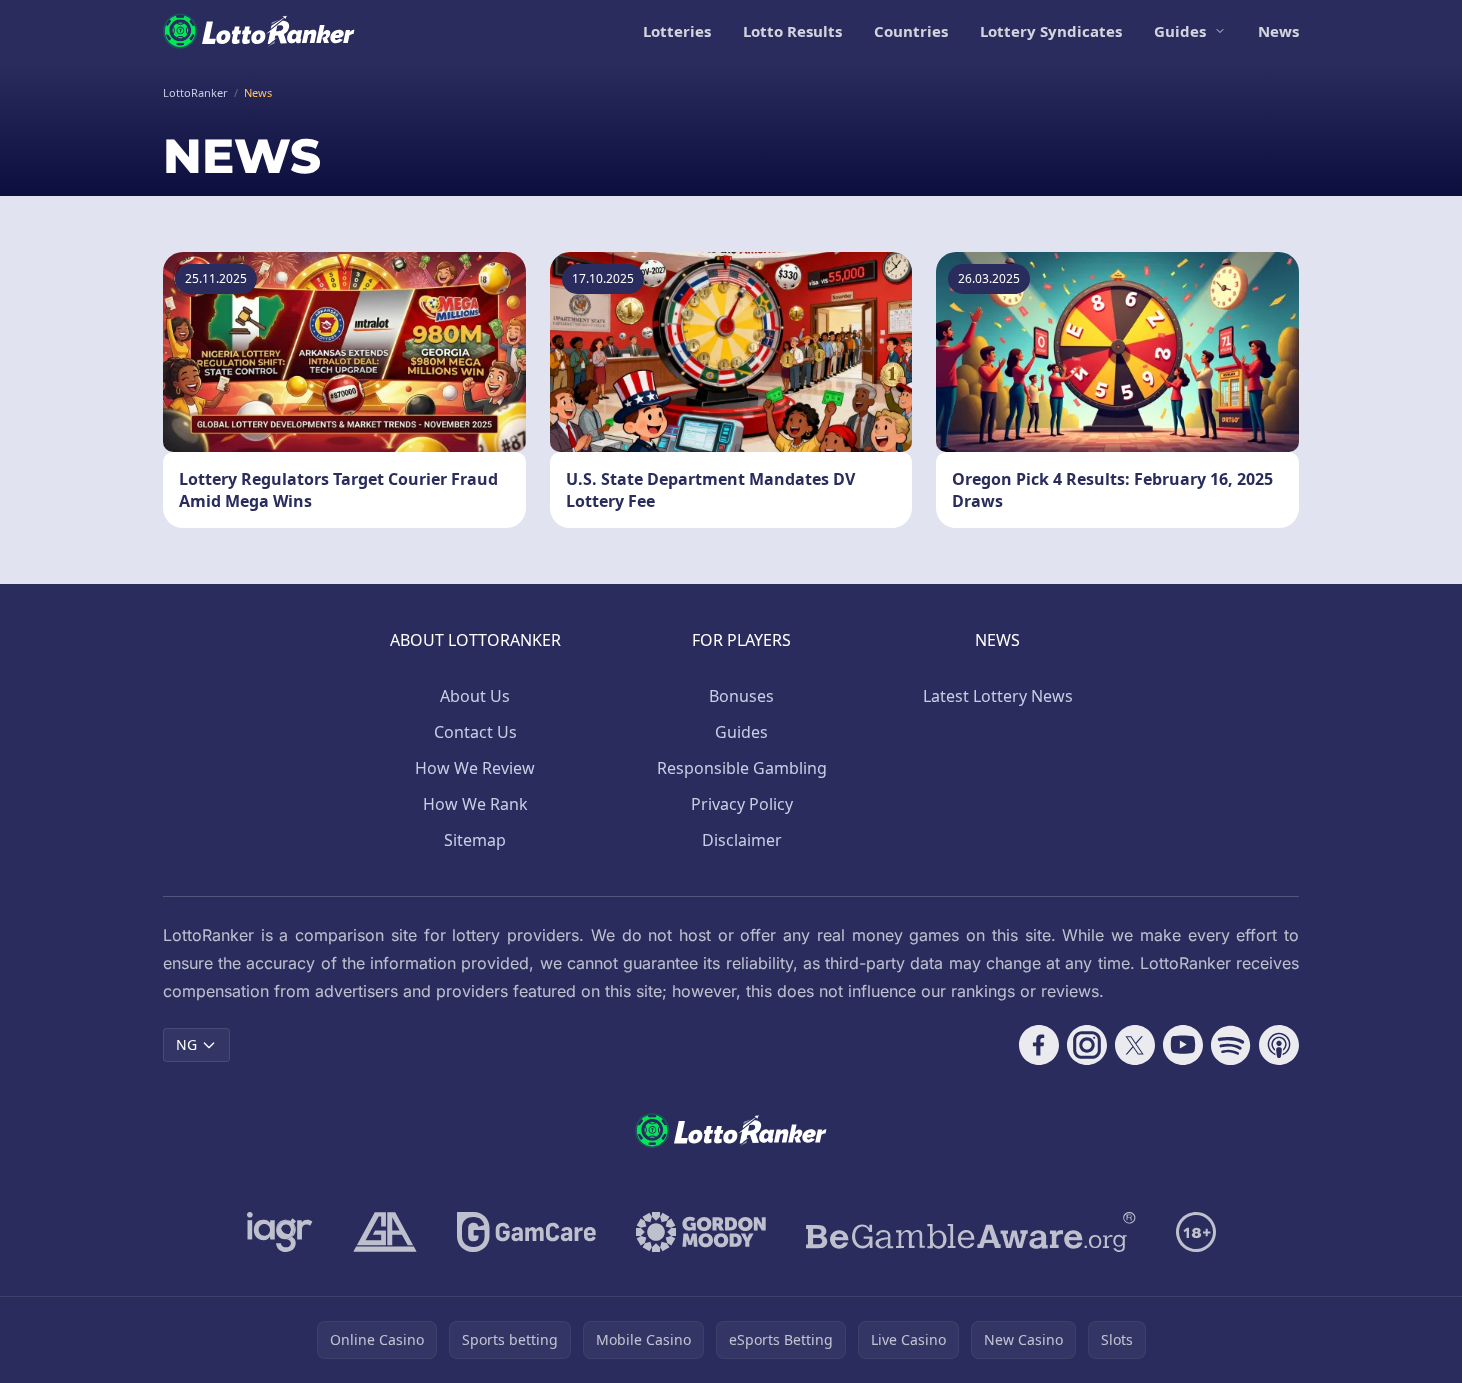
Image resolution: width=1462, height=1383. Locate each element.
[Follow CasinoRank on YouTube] (1183, 1045)
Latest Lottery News (998, 696)
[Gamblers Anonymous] (385, 1232)
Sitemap (475, 840)
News (1278, 31)
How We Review (475, 768)
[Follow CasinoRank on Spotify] (1231, 1045)
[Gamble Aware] (971, 1232)
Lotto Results (792, 31)
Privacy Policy (742, 804)
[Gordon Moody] (701, 1232)
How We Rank (475, 804)
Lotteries (677, 31)
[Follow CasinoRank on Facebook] (1039, 1045)
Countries (911, 31)
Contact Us (475, 732)
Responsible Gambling (742, 768)
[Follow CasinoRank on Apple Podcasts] (1279, 1045)
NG (186, 1044)
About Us (475, 696)
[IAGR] (280, 1232)
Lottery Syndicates (1051, 31)
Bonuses (741, 696)
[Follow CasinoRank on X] (1135, 1045)
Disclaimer (742, 840)
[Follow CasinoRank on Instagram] (1087, 1045)
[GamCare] (526, 1232)
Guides (1180, 31)
